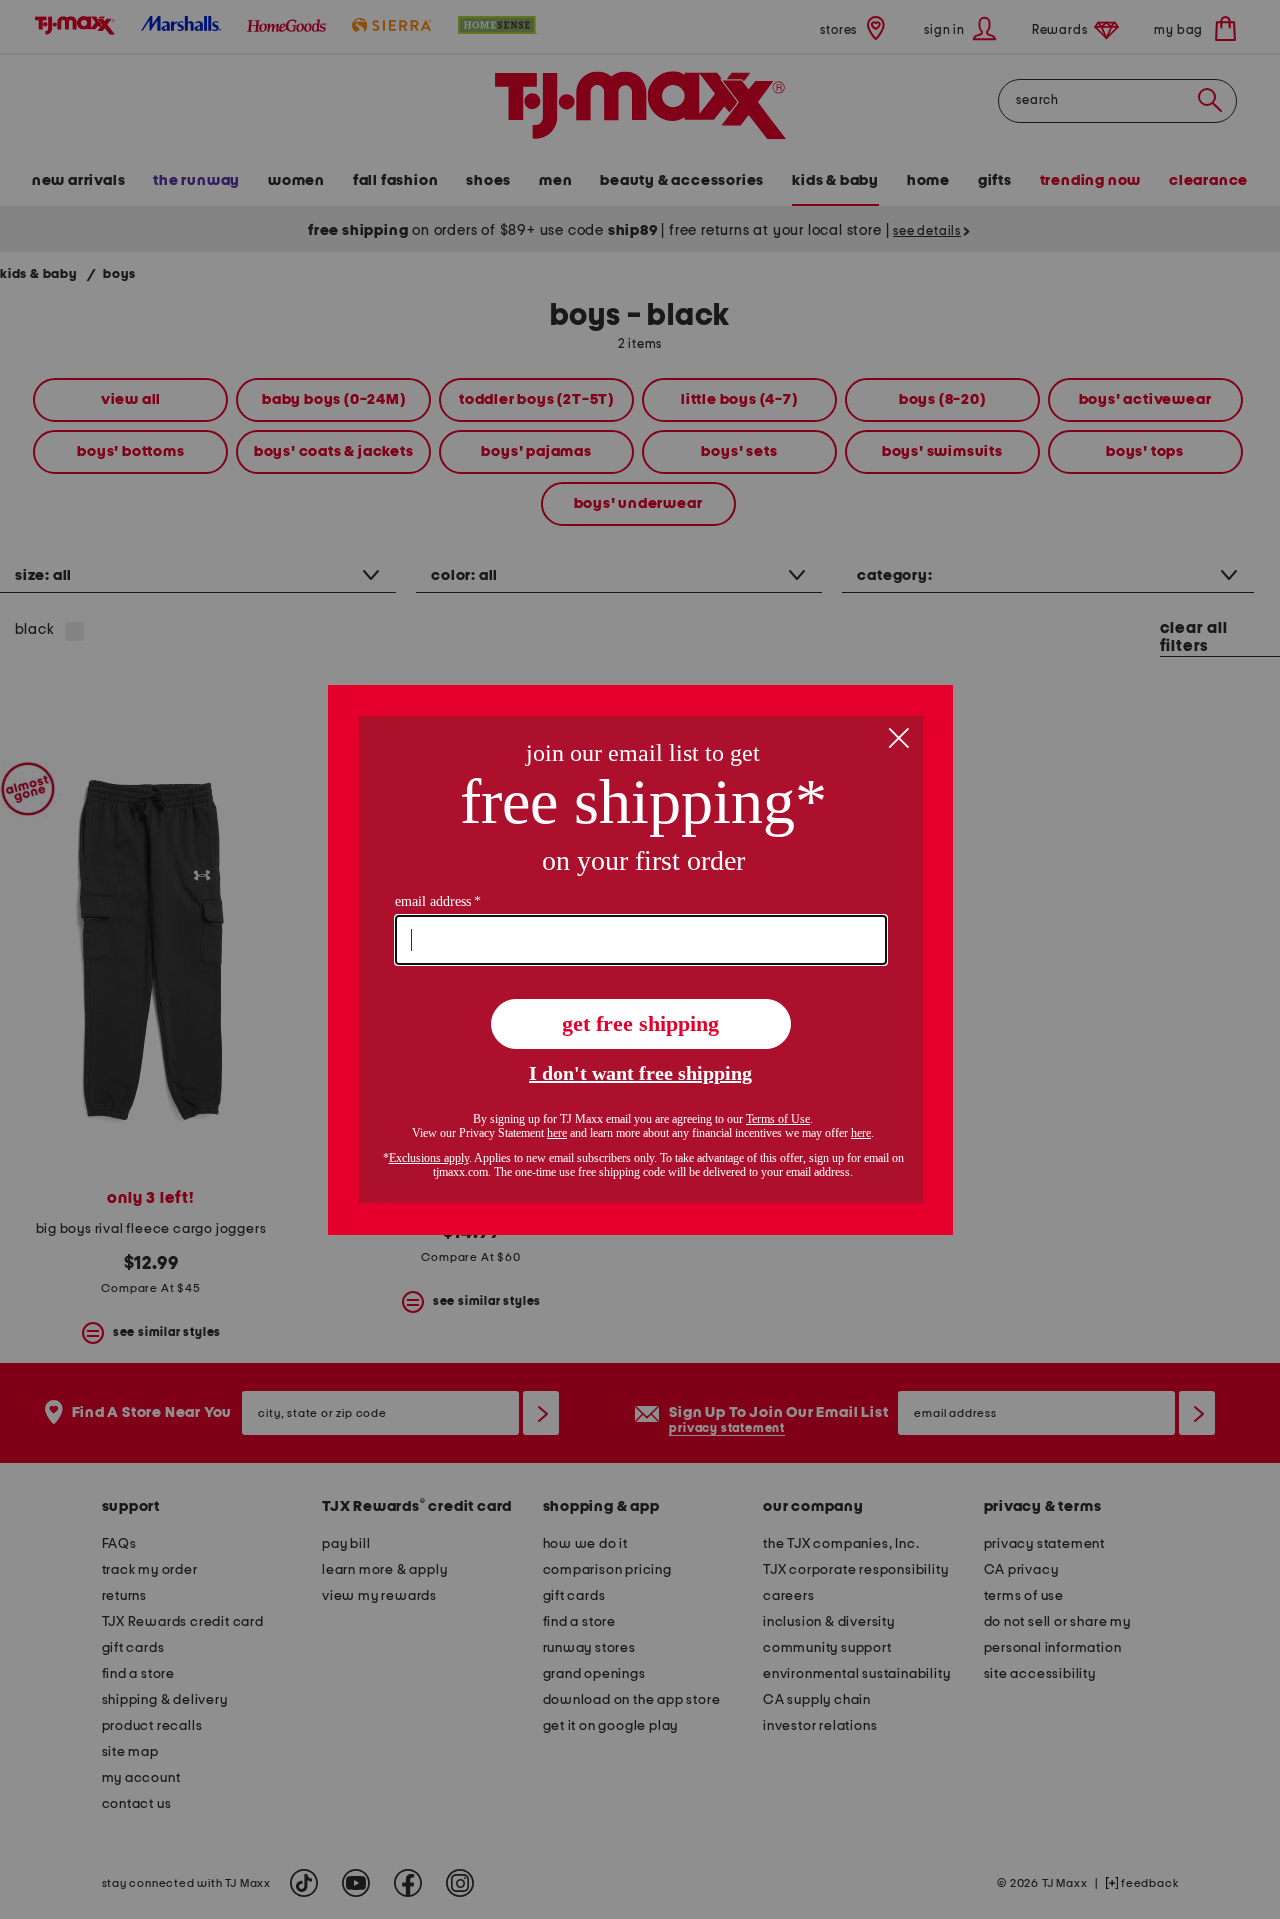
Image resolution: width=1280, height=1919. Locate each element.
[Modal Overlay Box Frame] (640, 960)
